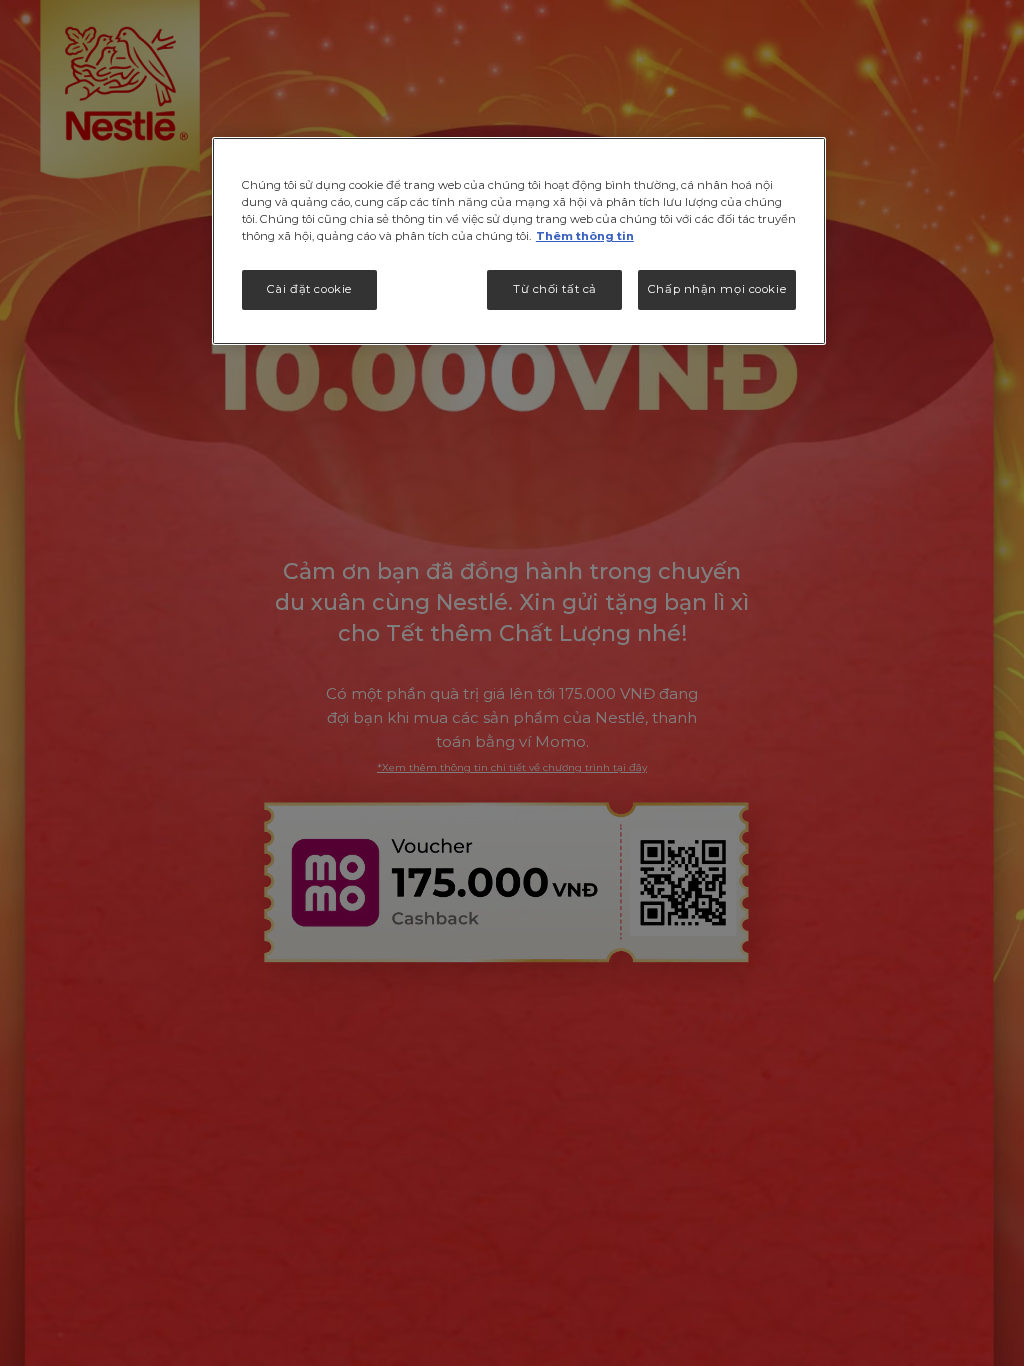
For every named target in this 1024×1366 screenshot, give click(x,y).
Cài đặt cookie (309, 289)
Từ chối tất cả (555, 289)
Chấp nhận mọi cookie (717, 289)
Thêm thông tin (585, 236)
